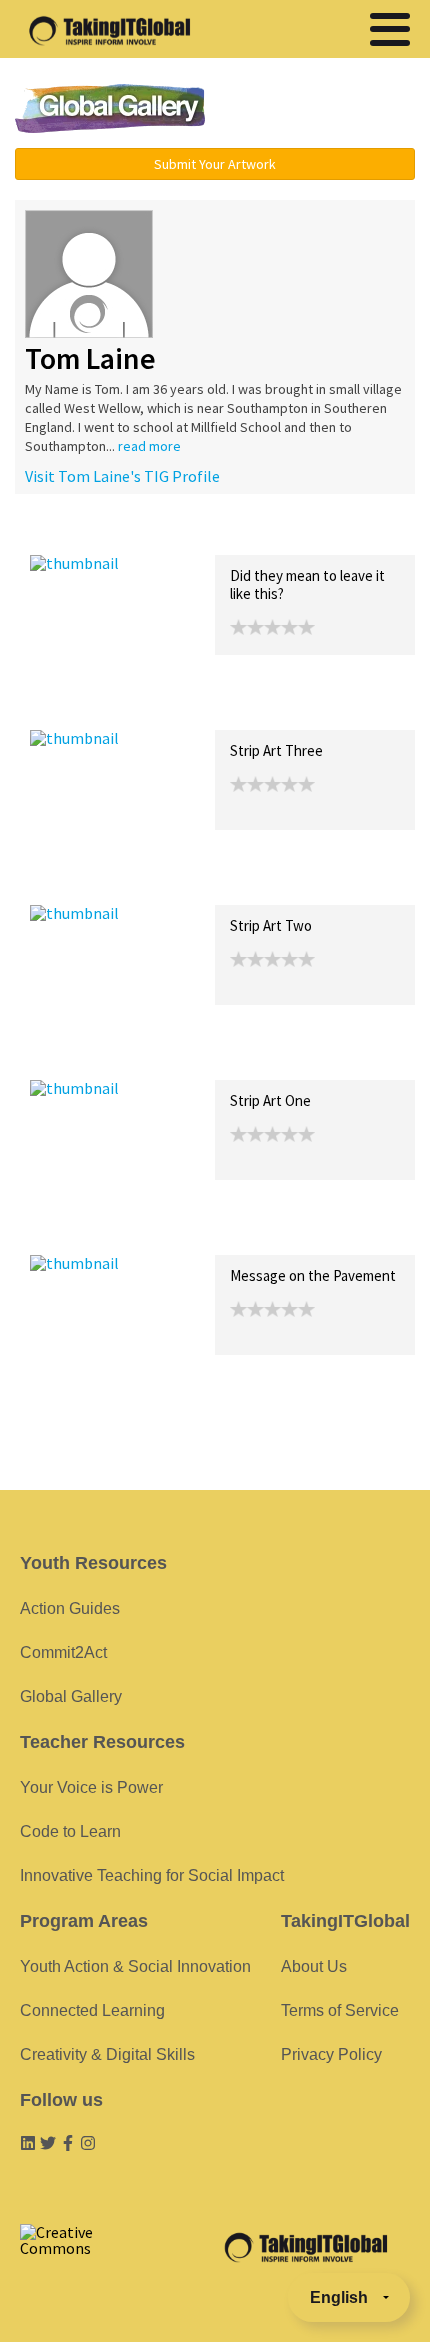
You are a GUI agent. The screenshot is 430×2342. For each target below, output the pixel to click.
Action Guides (70, 1608)
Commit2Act (63, 1652)
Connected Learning (92, 2010)
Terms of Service (340, 2010)
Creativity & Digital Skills (107, 2054)
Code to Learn (70, 1831)
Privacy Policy (331, 2054)
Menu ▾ (326, 110)
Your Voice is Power (91, 1787)
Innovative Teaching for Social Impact (152, 1875)
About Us (314, 1966)
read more (149, 446)
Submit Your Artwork (215, 164)
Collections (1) (176, 533)
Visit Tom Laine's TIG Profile (122, 476)
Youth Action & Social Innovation (135, 1966)
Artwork (258, 533)
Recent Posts (76, 533)
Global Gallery (110, 108)
